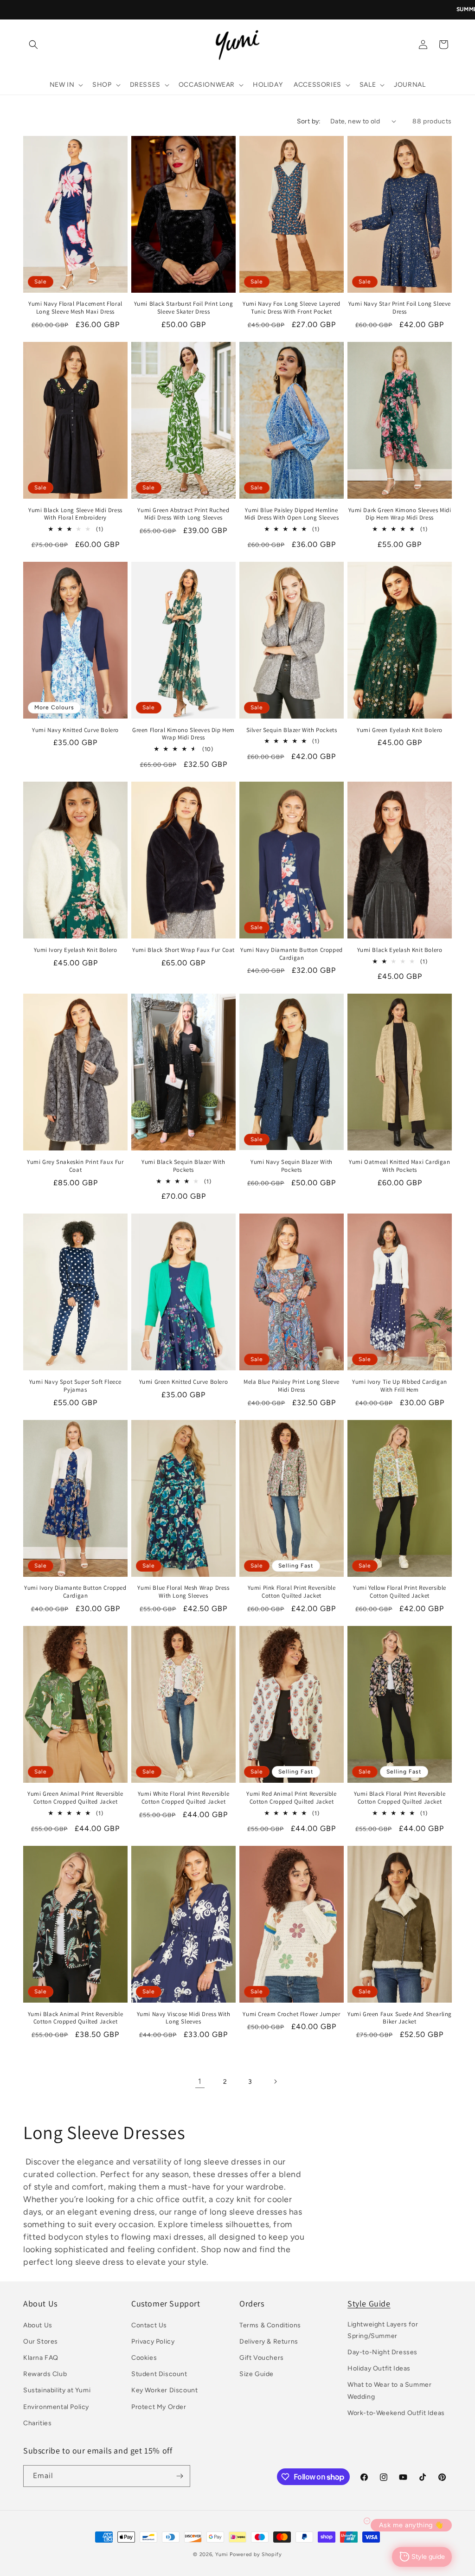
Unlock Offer (307, 1325)
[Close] (366, 1152)
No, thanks (307, 1412)
